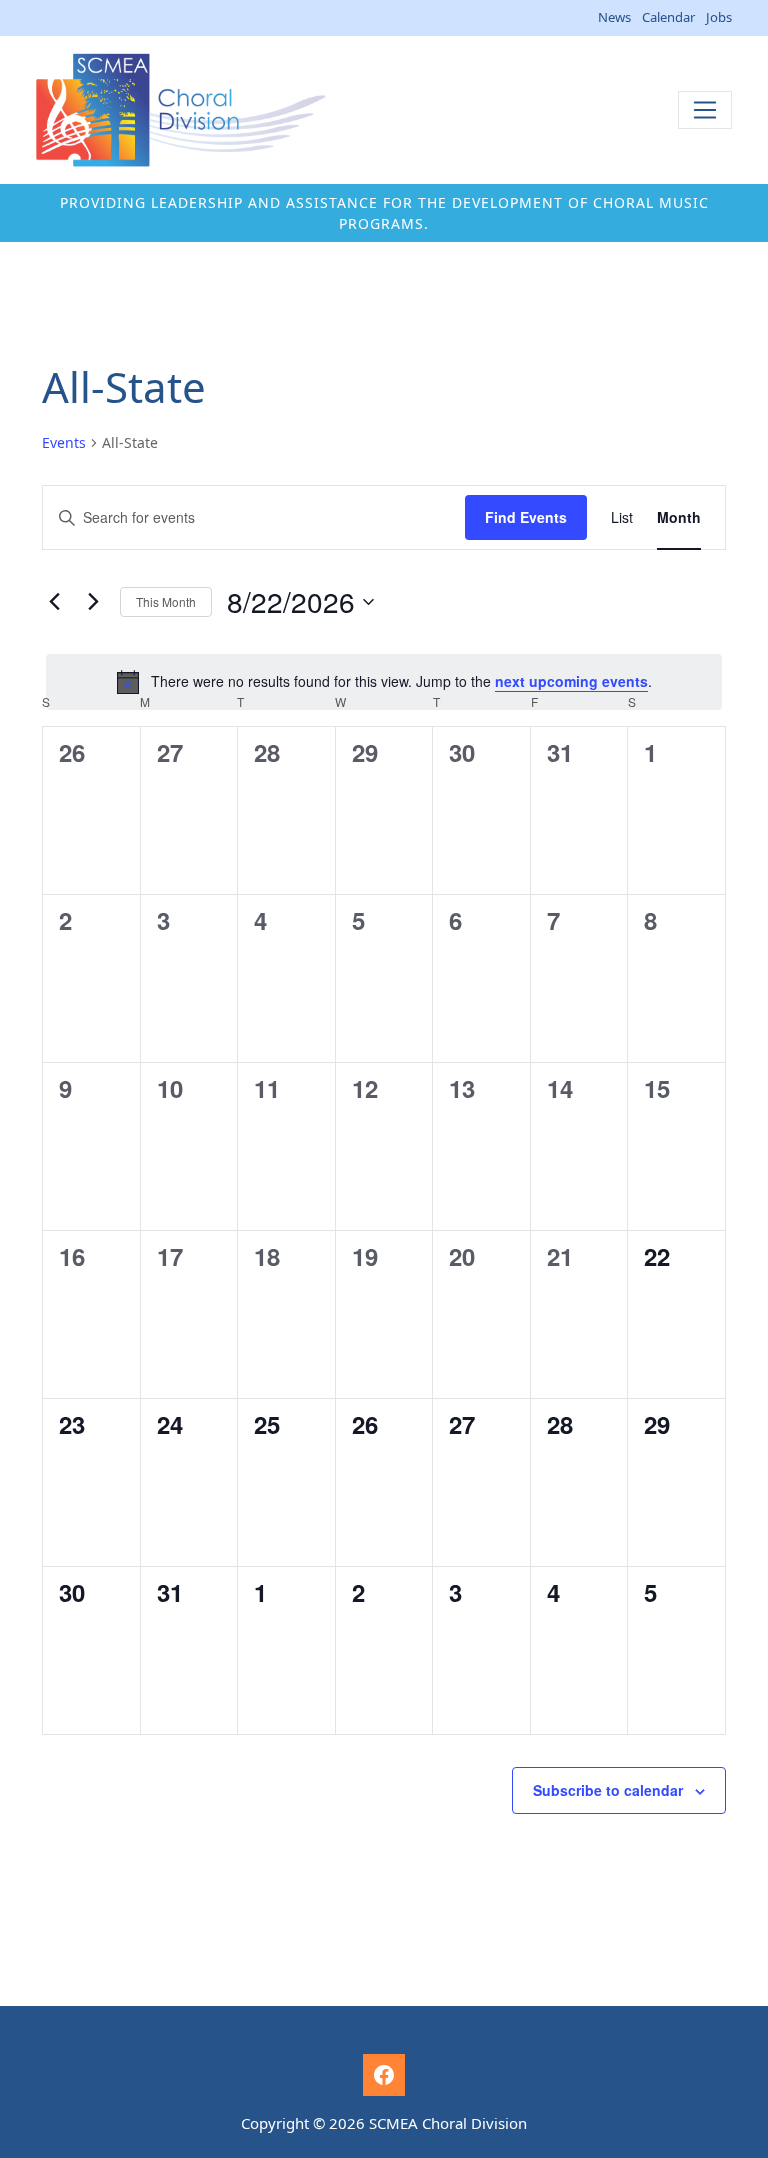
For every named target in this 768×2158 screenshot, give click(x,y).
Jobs (719, 17)
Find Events (526, 517)
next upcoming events (571, 681)
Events (64, 442)
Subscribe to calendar (608, 1790)
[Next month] (93, 602)
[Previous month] (54, 602)
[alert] (384, 682)
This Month (166, 601)
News (614, 17)
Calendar (668, 17)
